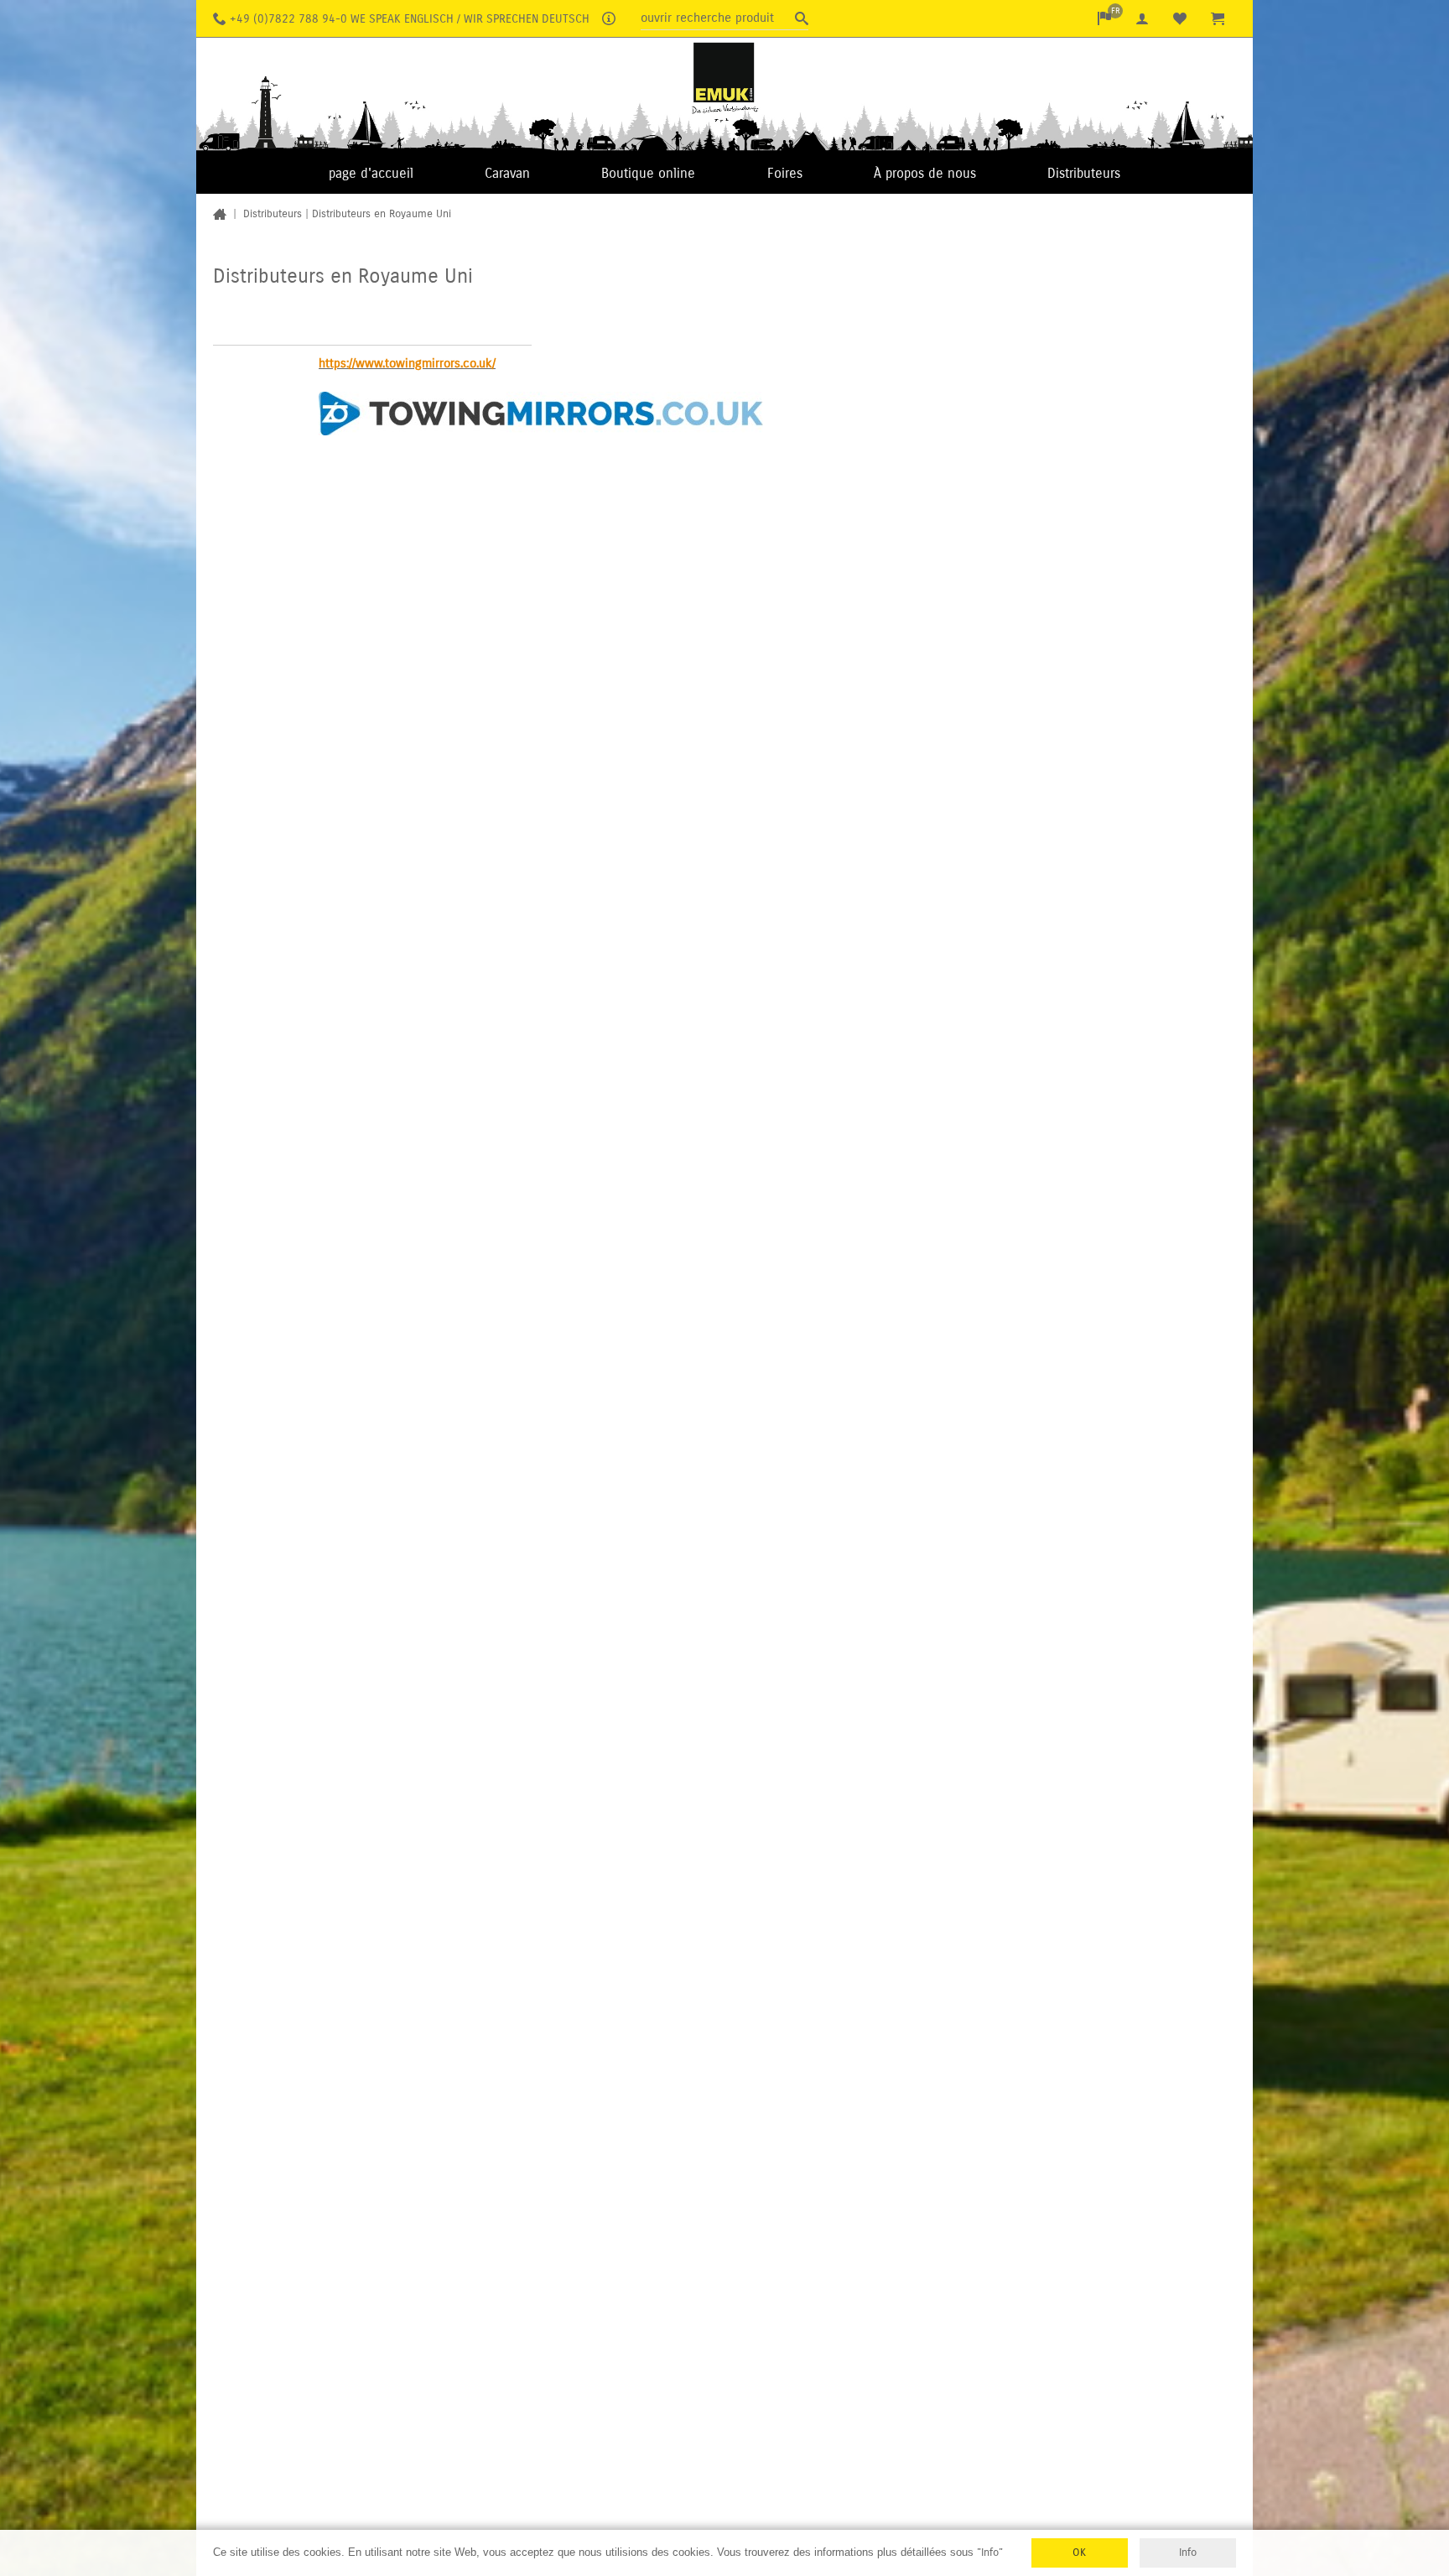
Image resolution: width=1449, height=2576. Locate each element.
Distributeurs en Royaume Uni (382, 214)
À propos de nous (925, 173)
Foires (785, 173)
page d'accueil (371, 173)
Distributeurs (1084, 173)
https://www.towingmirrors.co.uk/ (407, 363)
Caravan (507, 173)
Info (1188, 2553)
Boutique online (648, 173)
